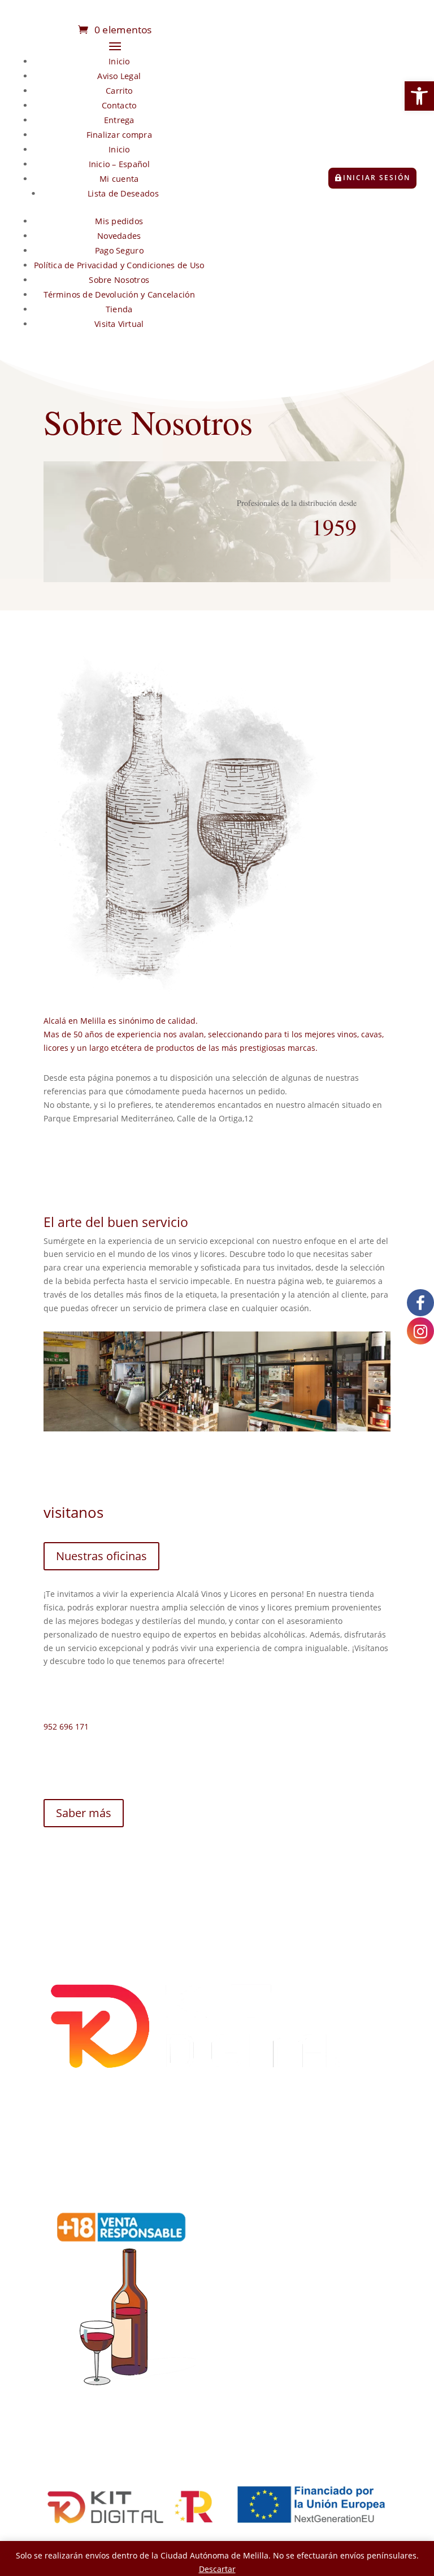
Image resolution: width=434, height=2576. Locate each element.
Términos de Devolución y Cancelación (119, 294)
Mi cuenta (119, 179)
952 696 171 (66, 1726)
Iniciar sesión (377, 178)
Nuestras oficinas (101, 1556)
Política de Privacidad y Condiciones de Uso (119, 265)
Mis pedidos (119, 221)
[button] (419, 96)
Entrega (119, 120)
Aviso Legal (119, 76)
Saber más (84, 1813)
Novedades (119, 236)
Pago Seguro (119, 250)
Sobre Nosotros (119, 280)
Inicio (119, 61)
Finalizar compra (119, 135)
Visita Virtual (119, 324)
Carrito (119, 91)
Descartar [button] (217, 2569)
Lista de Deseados (123, 193)
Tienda (119, 309)
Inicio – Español (119, 164)
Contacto (119, 105)
